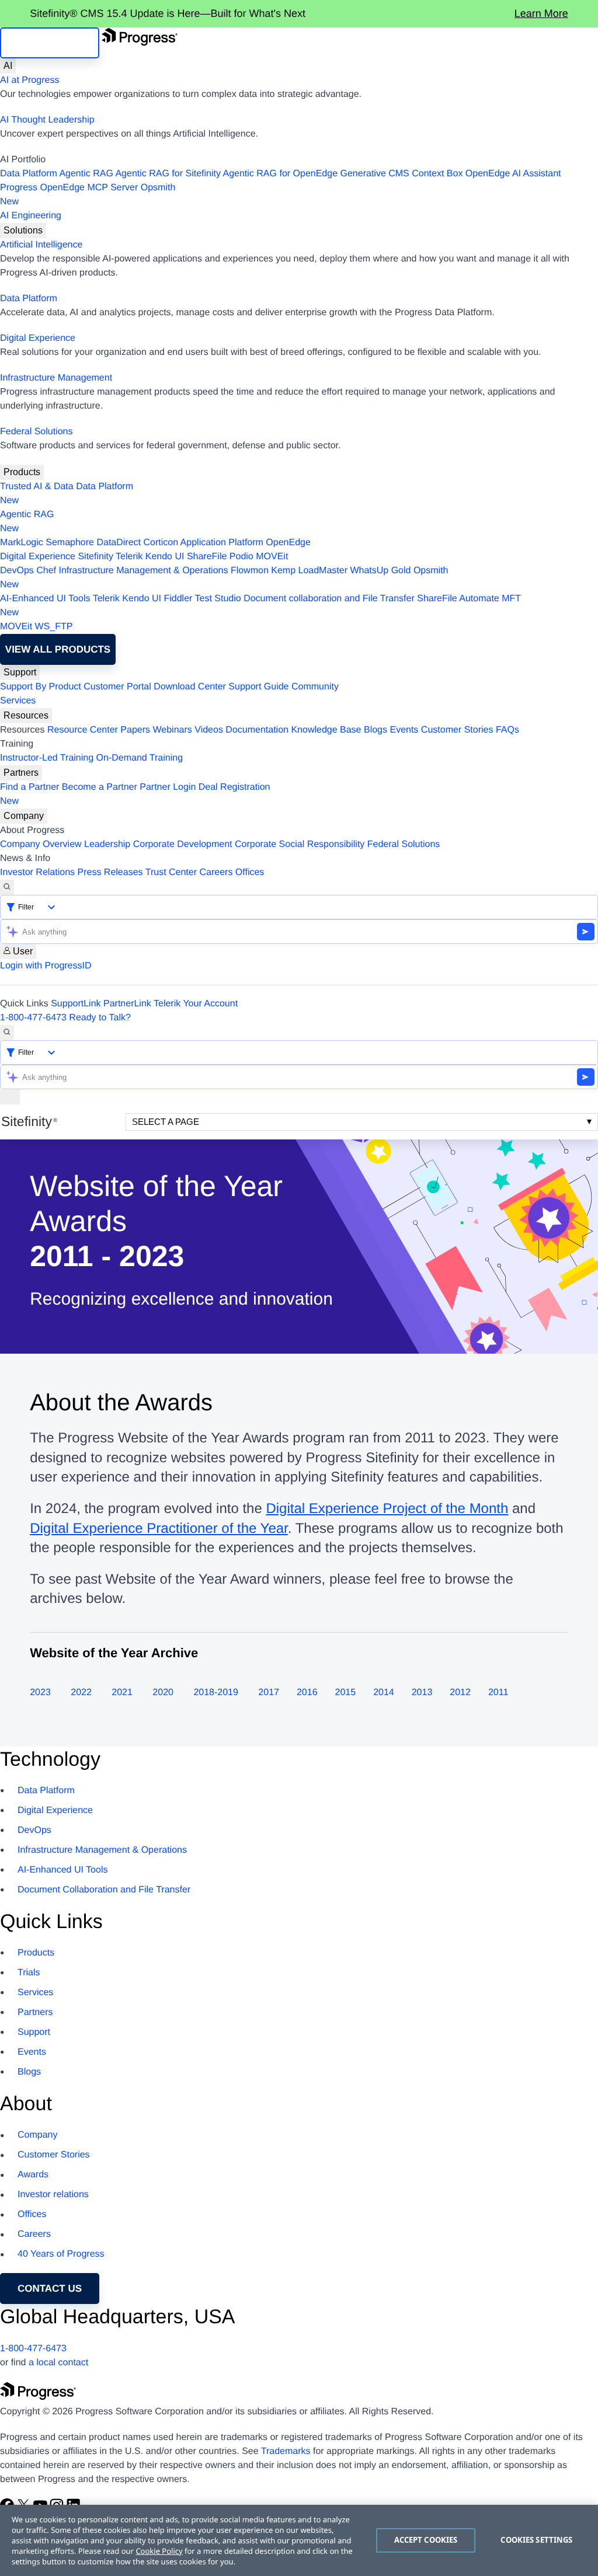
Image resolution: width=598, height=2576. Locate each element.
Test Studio (218, 599)
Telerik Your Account (196, 1004)
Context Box (437, 174)
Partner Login (168, 787)
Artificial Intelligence (41, 245)
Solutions (23, 230)
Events (404, 730)
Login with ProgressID (46, 966)
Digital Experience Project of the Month (387, 1509)
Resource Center (83, 730)
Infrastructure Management (56, 378)
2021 (122, 1693)
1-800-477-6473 (33, 1018)
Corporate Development (183, 844)
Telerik (129, 557)
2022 (81, 1693)
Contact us (50, 2289)
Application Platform (222, 543)
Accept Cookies (426, 2540)
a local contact (58, 2363)
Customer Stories (457, 730)
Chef (46, 571)
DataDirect (119, 543)
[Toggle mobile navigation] (10, 1097)
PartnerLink (127, 1004)
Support (20, 672)
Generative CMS (375, 174)
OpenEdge (288, 543)
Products (22, 472)
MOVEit (272, 557)
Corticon (161, 543)
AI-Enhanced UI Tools (45, 599)
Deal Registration (135, 794)
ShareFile (207, 557)
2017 (269, 1693)
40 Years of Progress (61, 2254)
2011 (498, 1693)
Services (18, 701)
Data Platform (29, 174)
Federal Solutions (36, 432)
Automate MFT (260, 606)
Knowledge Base (326, 730)
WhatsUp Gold (380, 571)
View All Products (58, 649)
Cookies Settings (536, 2540)
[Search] (7, 887)
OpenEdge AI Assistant (513, 174)
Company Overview (41, 844)
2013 (422, 1693)
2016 (307, 1693)
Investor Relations (37, 872)
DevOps (17, 571)
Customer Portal (117, 687)
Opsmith (88, 195)
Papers (135, 730)
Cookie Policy (159, 2551)
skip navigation (50, 43)
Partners (21, 773)
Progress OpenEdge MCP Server (69, 188)
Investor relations (53, 2195)
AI (8, 66)
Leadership (107, 844)
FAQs (507, 730)
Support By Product (41, 687)
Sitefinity (95, 557)
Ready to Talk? (100, 1018)
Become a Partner (100, 787)
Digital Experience (38, 338)
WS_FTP (54, 627)
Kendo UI (165, 557)
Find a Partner (29, 787)
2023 (40, 1693)
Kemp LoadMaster (309, 571)
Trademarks (286, 2451)
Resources (26, 715)
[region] (299, 2540)
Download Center (190, 687)
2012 (460, 1693)
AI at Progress (29, 80)
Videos (209, 730)
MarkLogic (22, 543)
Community (315, 687)
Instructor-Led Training (47, 758)
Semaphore (70, 543)
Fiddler (178, 599)
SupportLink (76, 1004)
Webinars (173, 730)
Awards (33, 2175)
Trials (29, 1973)
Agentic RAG (86, 174)
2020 (163, 1693)
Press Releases (110, 872)
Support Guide (258, 687)
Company (24, 816)
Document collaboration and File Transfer (329, 599)
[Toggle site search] (7, 1033)
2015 (346, 1693)
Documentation (257, 730)
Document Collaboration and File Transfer (104, 1890)
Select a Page (166, 1122)
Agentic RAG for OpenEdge (281, 174)
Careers (216, 872)
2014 (384, 1693)
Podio (241, 557)
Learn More (541, 13)
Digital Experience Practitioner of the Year (159, 1528)
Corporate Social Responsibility (300, 844)
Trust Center (171, 872)
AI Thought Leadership (47, 120)
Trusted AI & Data (37, 487)
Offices (250, 872)
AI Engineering (31, 216)
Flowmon (250, 571)
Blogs (376, 730)
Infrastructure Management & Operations (144, 571)
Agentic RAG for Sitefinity (168, 174)
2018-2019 (216, 1693)
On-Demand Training (140, 758)
